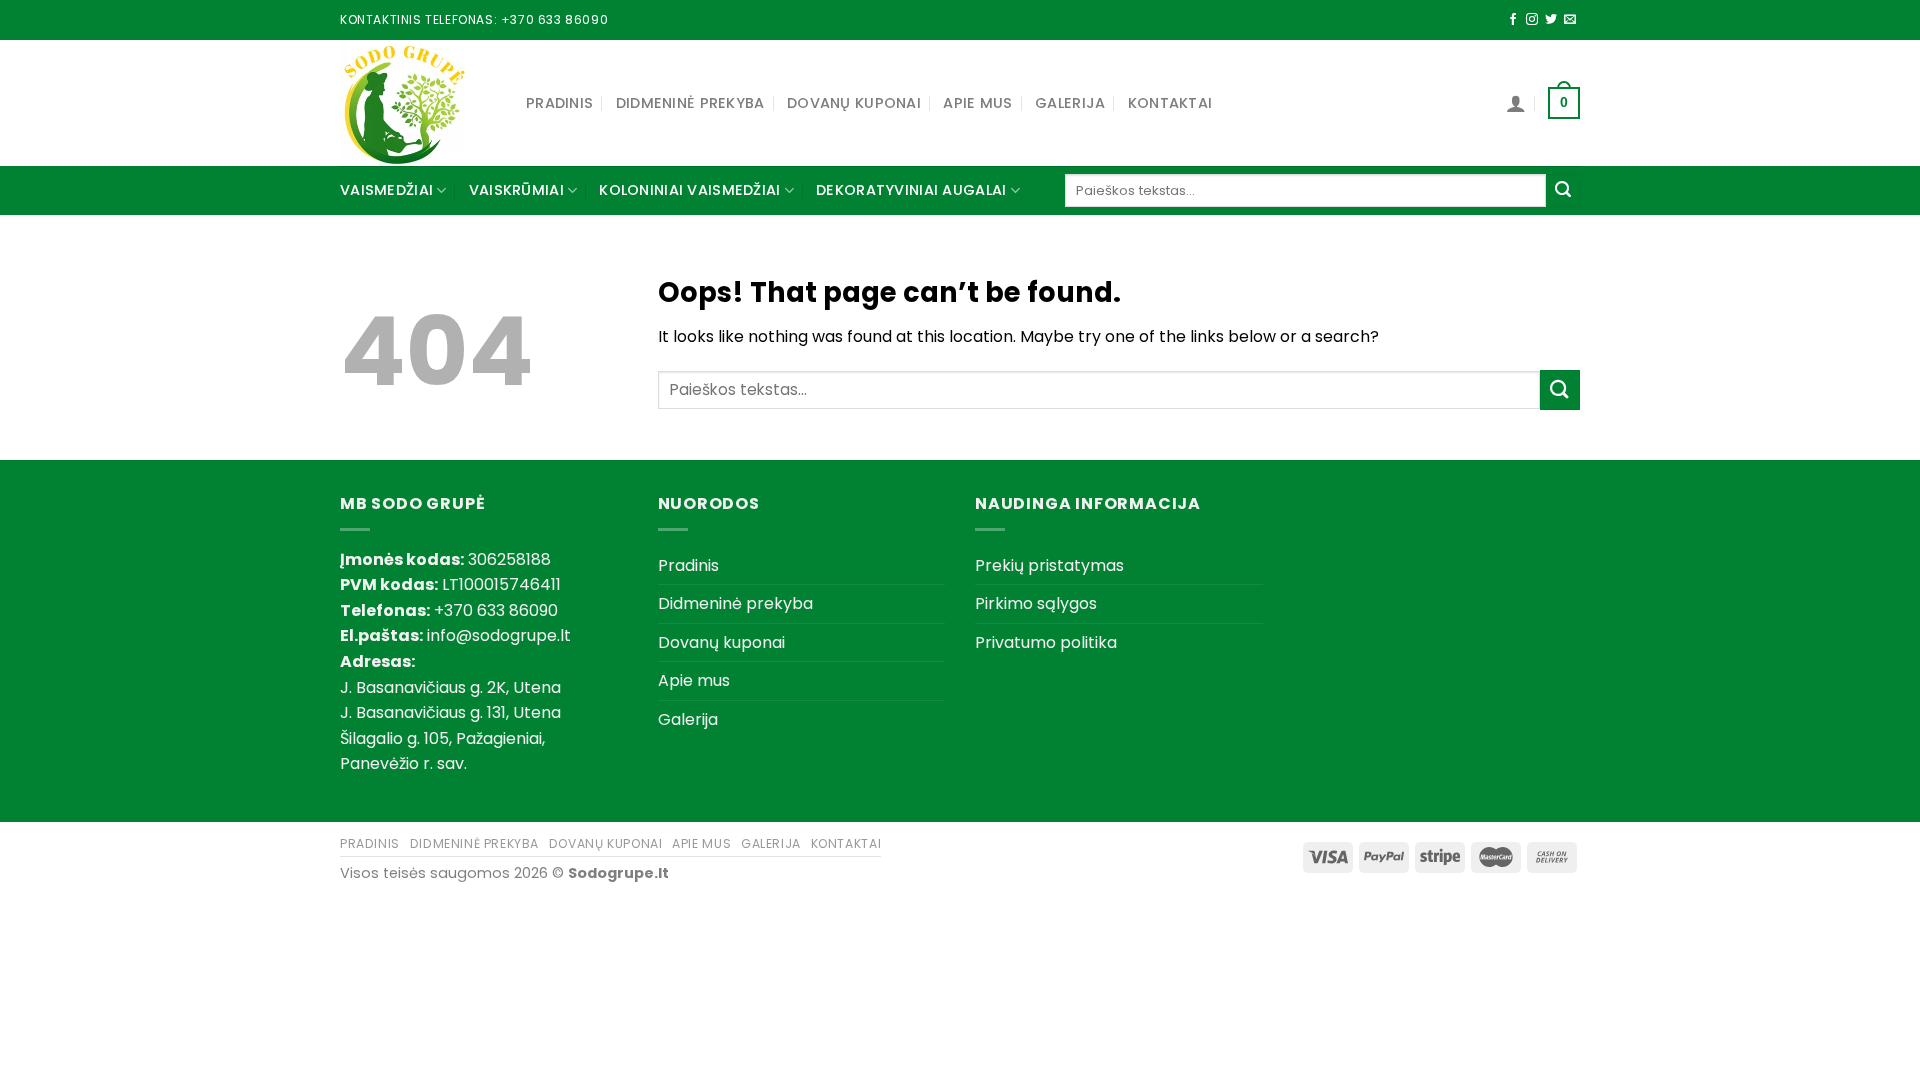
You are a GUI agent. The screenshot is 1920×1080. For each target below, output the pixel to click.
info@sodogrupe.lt (499, 635)
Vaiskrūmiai (516, 190)
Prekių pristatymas (1049, 565)
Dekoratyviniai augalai (911, 190)
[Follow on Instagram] (1532, 20)
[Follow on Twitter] (1551, 20)
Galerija (1070, 103)
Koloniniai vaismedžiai (689, 190)
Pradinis (559, 103)
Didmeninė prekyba (690, 103)
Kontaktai (1170, 103)
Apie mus (977, 103)
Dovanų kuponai (854, 103)
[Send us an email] (1570, 20)
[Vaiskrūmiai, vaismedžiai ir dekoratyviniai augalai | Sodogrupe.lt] (418, 103)
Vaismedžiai (386, 190)
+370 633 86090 (554, 19)
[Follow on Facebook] (1513, 20)
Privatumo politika (1046, 642)
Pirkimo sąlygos (1036, 603)
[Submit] (1563, 191)
